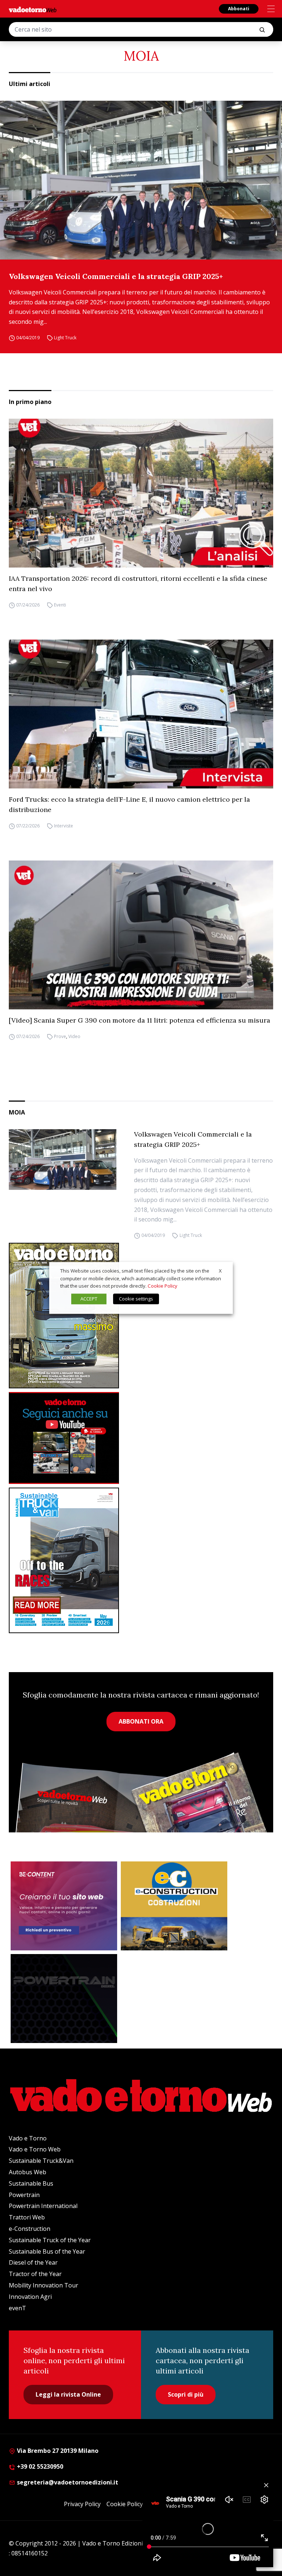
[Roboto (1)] (141, 1438)
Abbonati (239, 9)
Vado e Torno (28, 2138)
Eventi (60, 605)
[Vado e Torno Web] (33, 10)
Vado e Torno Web (35, 2149)
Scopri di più (186, 2394)
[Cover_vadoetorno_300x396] (141, 1316)
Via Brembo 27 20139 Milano (57, 2451)
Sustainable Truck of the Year (50, 2240)
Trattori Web (27, 2217)
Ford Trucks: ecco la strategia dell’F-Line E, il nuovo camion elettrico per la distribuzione (129, 804)
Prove (60, 1036)
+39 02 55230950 (39, 2466)
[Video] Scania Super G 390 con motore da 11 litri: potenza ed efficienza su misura (140, 1020)
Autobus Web (28, 2172)
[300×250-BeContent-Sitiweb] (64, 1906)
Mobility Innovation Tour (44, 2285)
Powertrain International (43, 2206)
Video (74, 1036)
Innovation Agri (30, 2297)
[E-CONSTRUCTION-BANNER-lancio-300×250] (174, 1906)
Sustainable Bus (31, 2183)
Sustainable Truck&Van (41, 2161)
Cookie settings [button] (136, 1299)
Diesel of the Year (33, 2262)
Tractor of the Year (35, 2274)
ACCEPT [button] (89, 1299)
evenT (17, 2308)
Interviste (64, 826)
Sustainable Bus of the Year (47, 2251)
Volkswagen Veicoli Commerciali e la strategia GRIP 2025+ (116, 276)
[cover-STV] (141, 1560)
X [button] (220, 1271)
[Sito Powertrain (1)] (64, 1999)
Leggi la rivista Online (68, 2394)
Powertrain (24, 2195)
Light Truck (65, 338)
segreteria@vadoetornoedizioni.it (67, 2482)
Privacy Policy (82, 2504)
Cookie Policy (125, 2504)
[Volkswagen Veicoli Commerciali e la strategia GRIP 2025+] (141, 180)
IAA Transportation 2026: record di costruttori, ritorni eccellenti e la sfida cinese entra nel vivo (138, 584)
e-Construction (30, 2229)
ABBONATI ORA (141, 1721)
